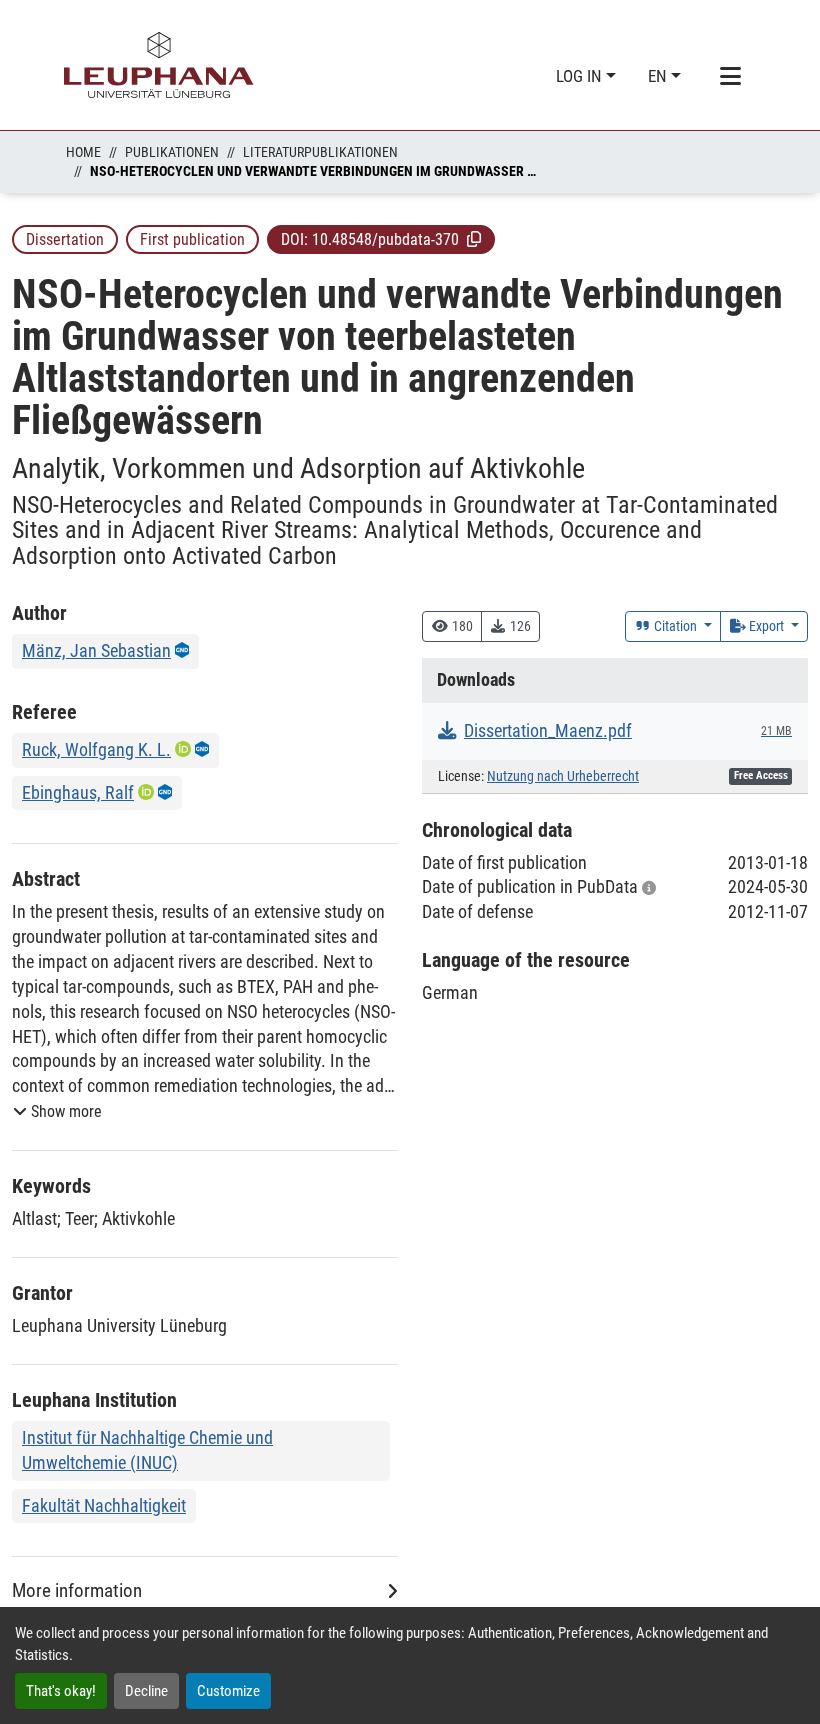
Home (83, 152)
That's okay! (61, 1691)
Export (766, 626)
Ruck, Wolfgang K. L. (96, 749)
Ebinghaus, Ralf (78, 792)
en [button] (659, 76)
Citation (675, 626)
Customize (228, 1691)
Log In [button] (581, 76)
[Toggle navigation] (730, 77)
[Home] (159, 65)
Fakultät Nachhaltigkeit (104, 1505)
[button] (474, 239)
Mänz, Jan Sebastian (96, 650)
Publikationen (172, 152)
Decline (146, 1691)
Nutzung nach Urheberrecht (563, 776)
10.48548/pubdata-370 (385, 239)
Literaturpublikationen (320, 152)
